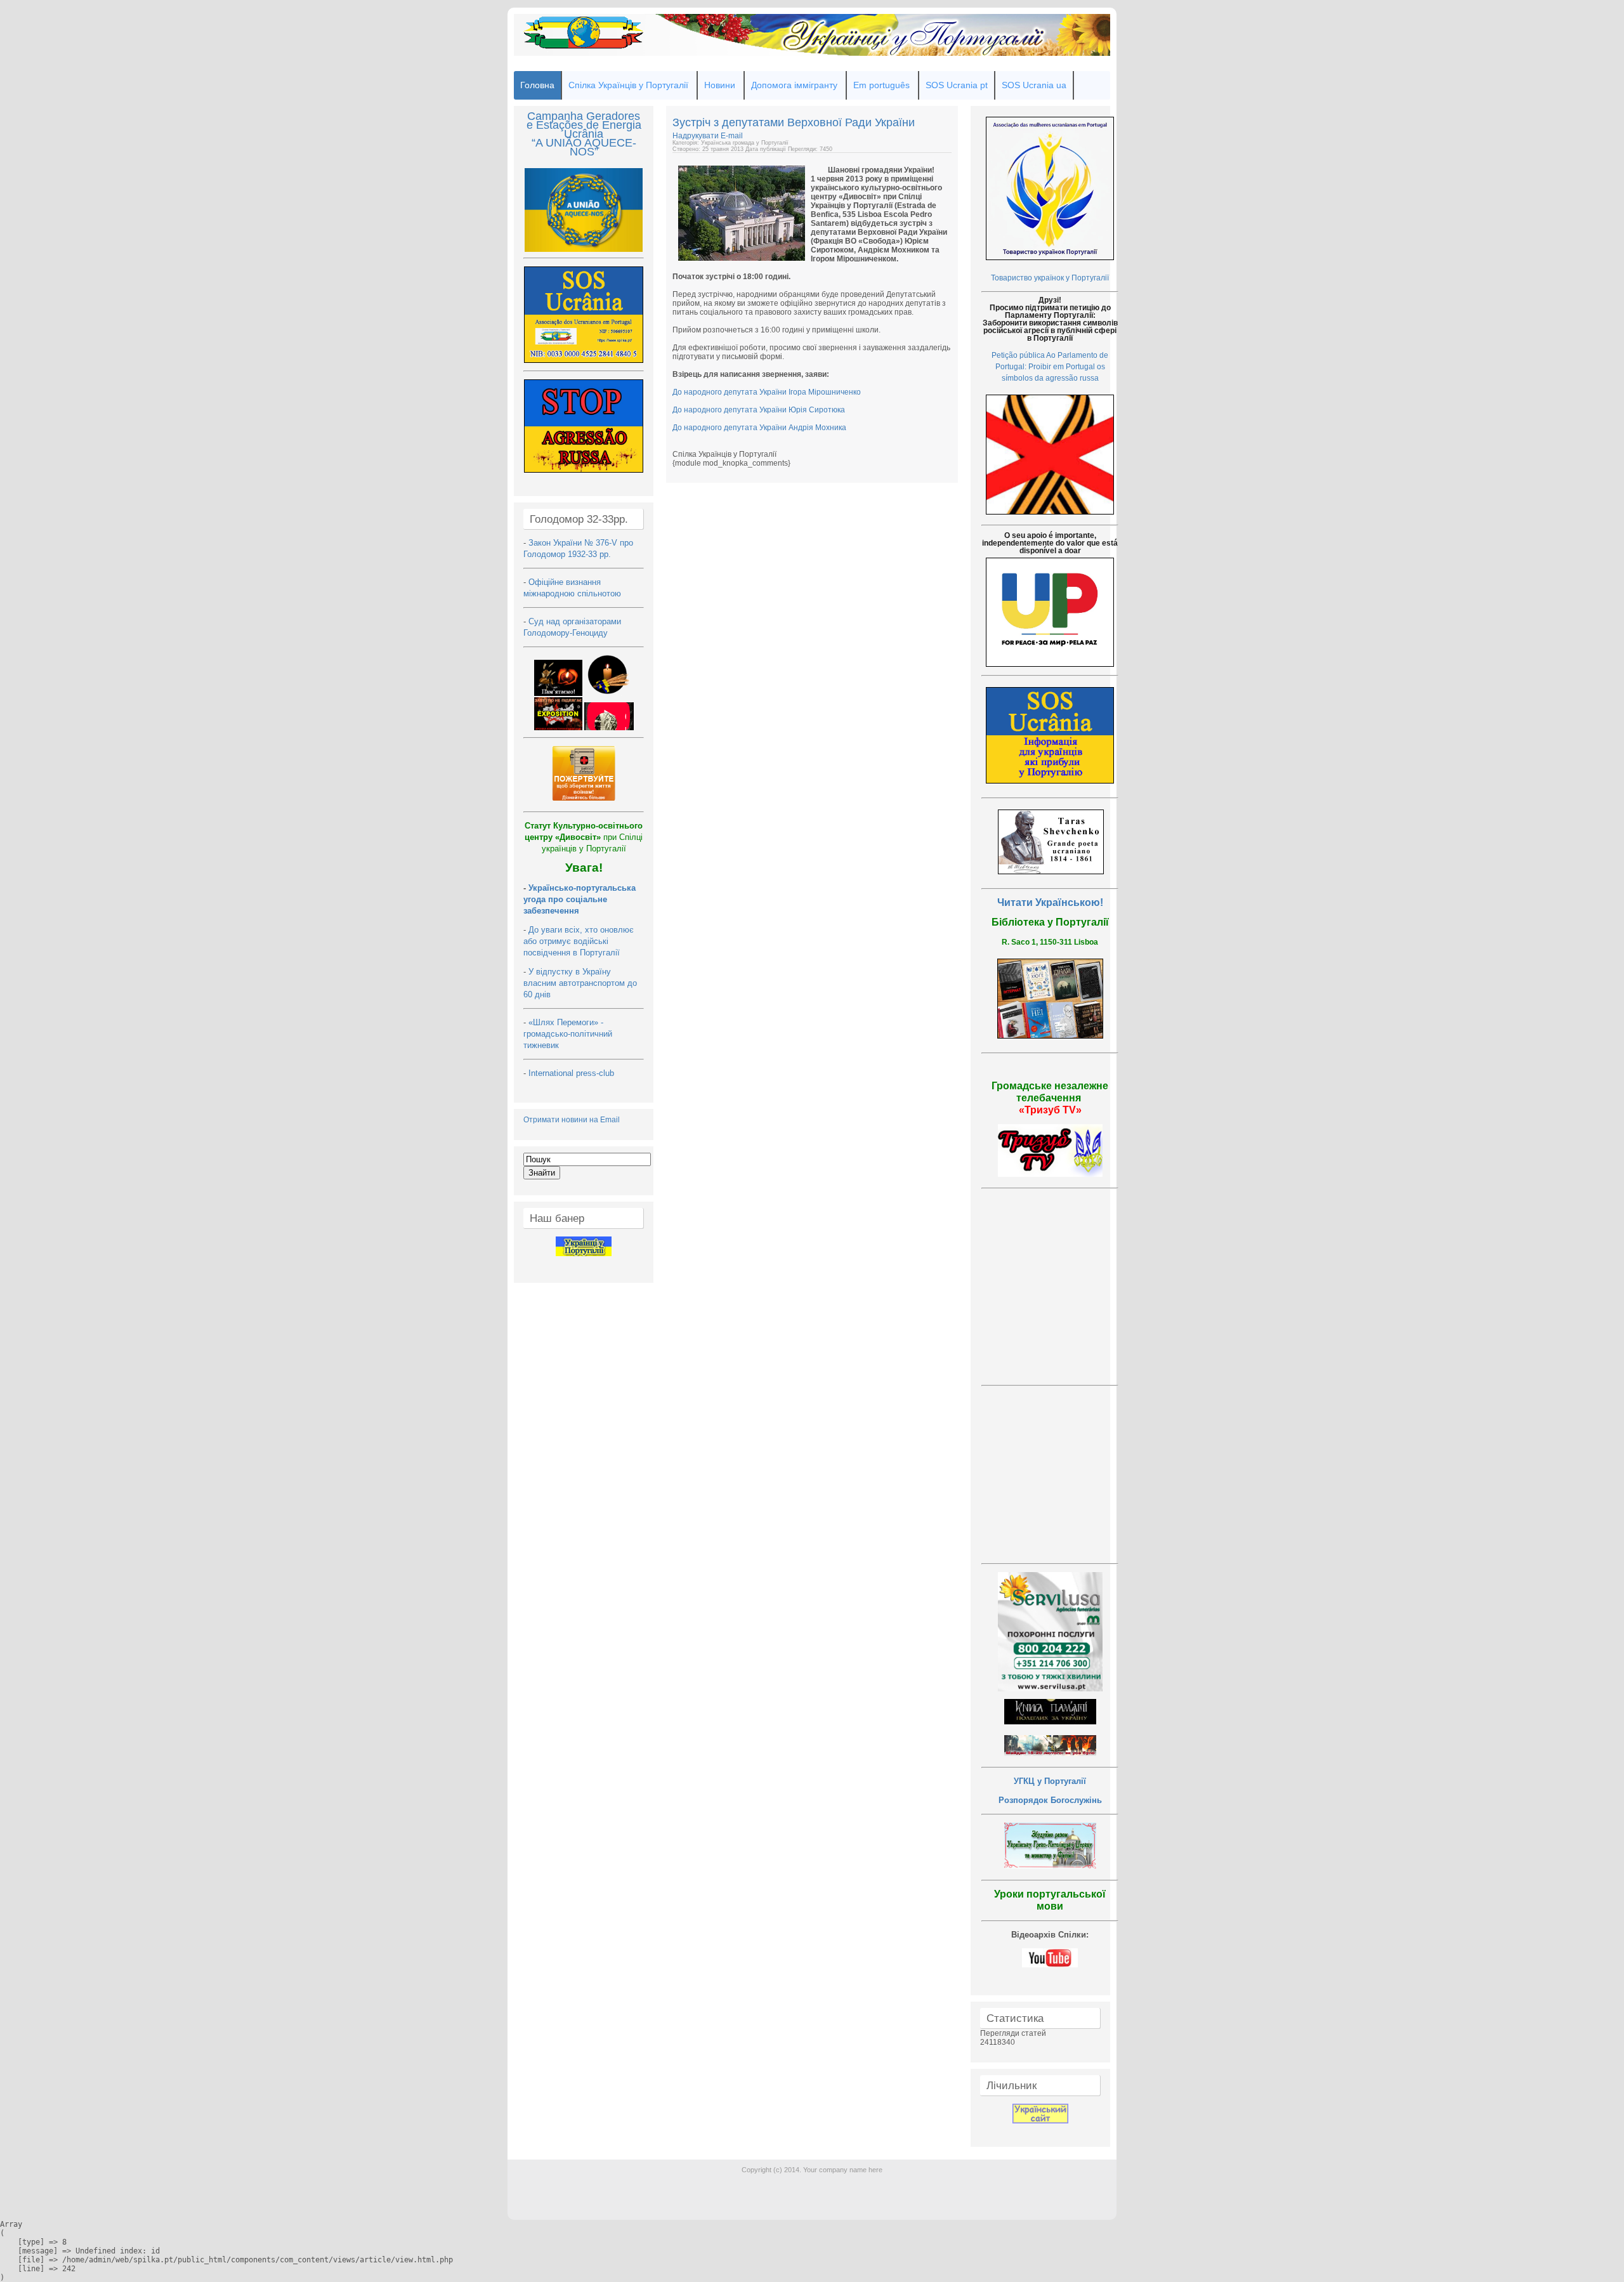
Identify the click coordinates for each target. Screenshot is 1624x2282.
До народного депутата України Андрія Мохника (759, 428)
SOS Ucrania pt (957, 85)
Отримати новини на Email (572, 1120)
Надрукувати (697, 136)
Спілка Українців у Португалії (628, 85)
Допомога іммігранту (794, 85)
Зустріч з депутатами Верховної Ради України (794, 122)
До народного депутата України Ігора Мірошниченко (767, 392)
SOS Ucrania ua (1034, 85)
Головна (537, 85)
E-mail (732, 136)
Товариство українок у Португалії (1050, 278)
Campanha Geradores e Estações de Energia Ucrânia (584, 125)
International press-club (573, 1073)
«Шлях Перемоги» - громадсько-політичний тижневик (568, 1034)
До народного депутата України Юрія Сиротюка (759, 410)
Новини (720, 85)
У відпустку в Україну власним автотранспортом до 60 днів (580, 983)
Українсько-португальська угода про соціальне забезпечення (580, 899)
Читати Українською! (1050, 902)
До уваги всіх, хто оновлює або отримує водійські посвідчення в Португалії (579, 941)
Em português (881, 85)
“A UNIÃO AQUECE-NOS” (584, 147)
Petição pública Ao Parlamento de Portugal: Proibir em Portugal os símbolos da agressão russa (1050, 367)
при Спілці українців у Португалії (584, 837)
